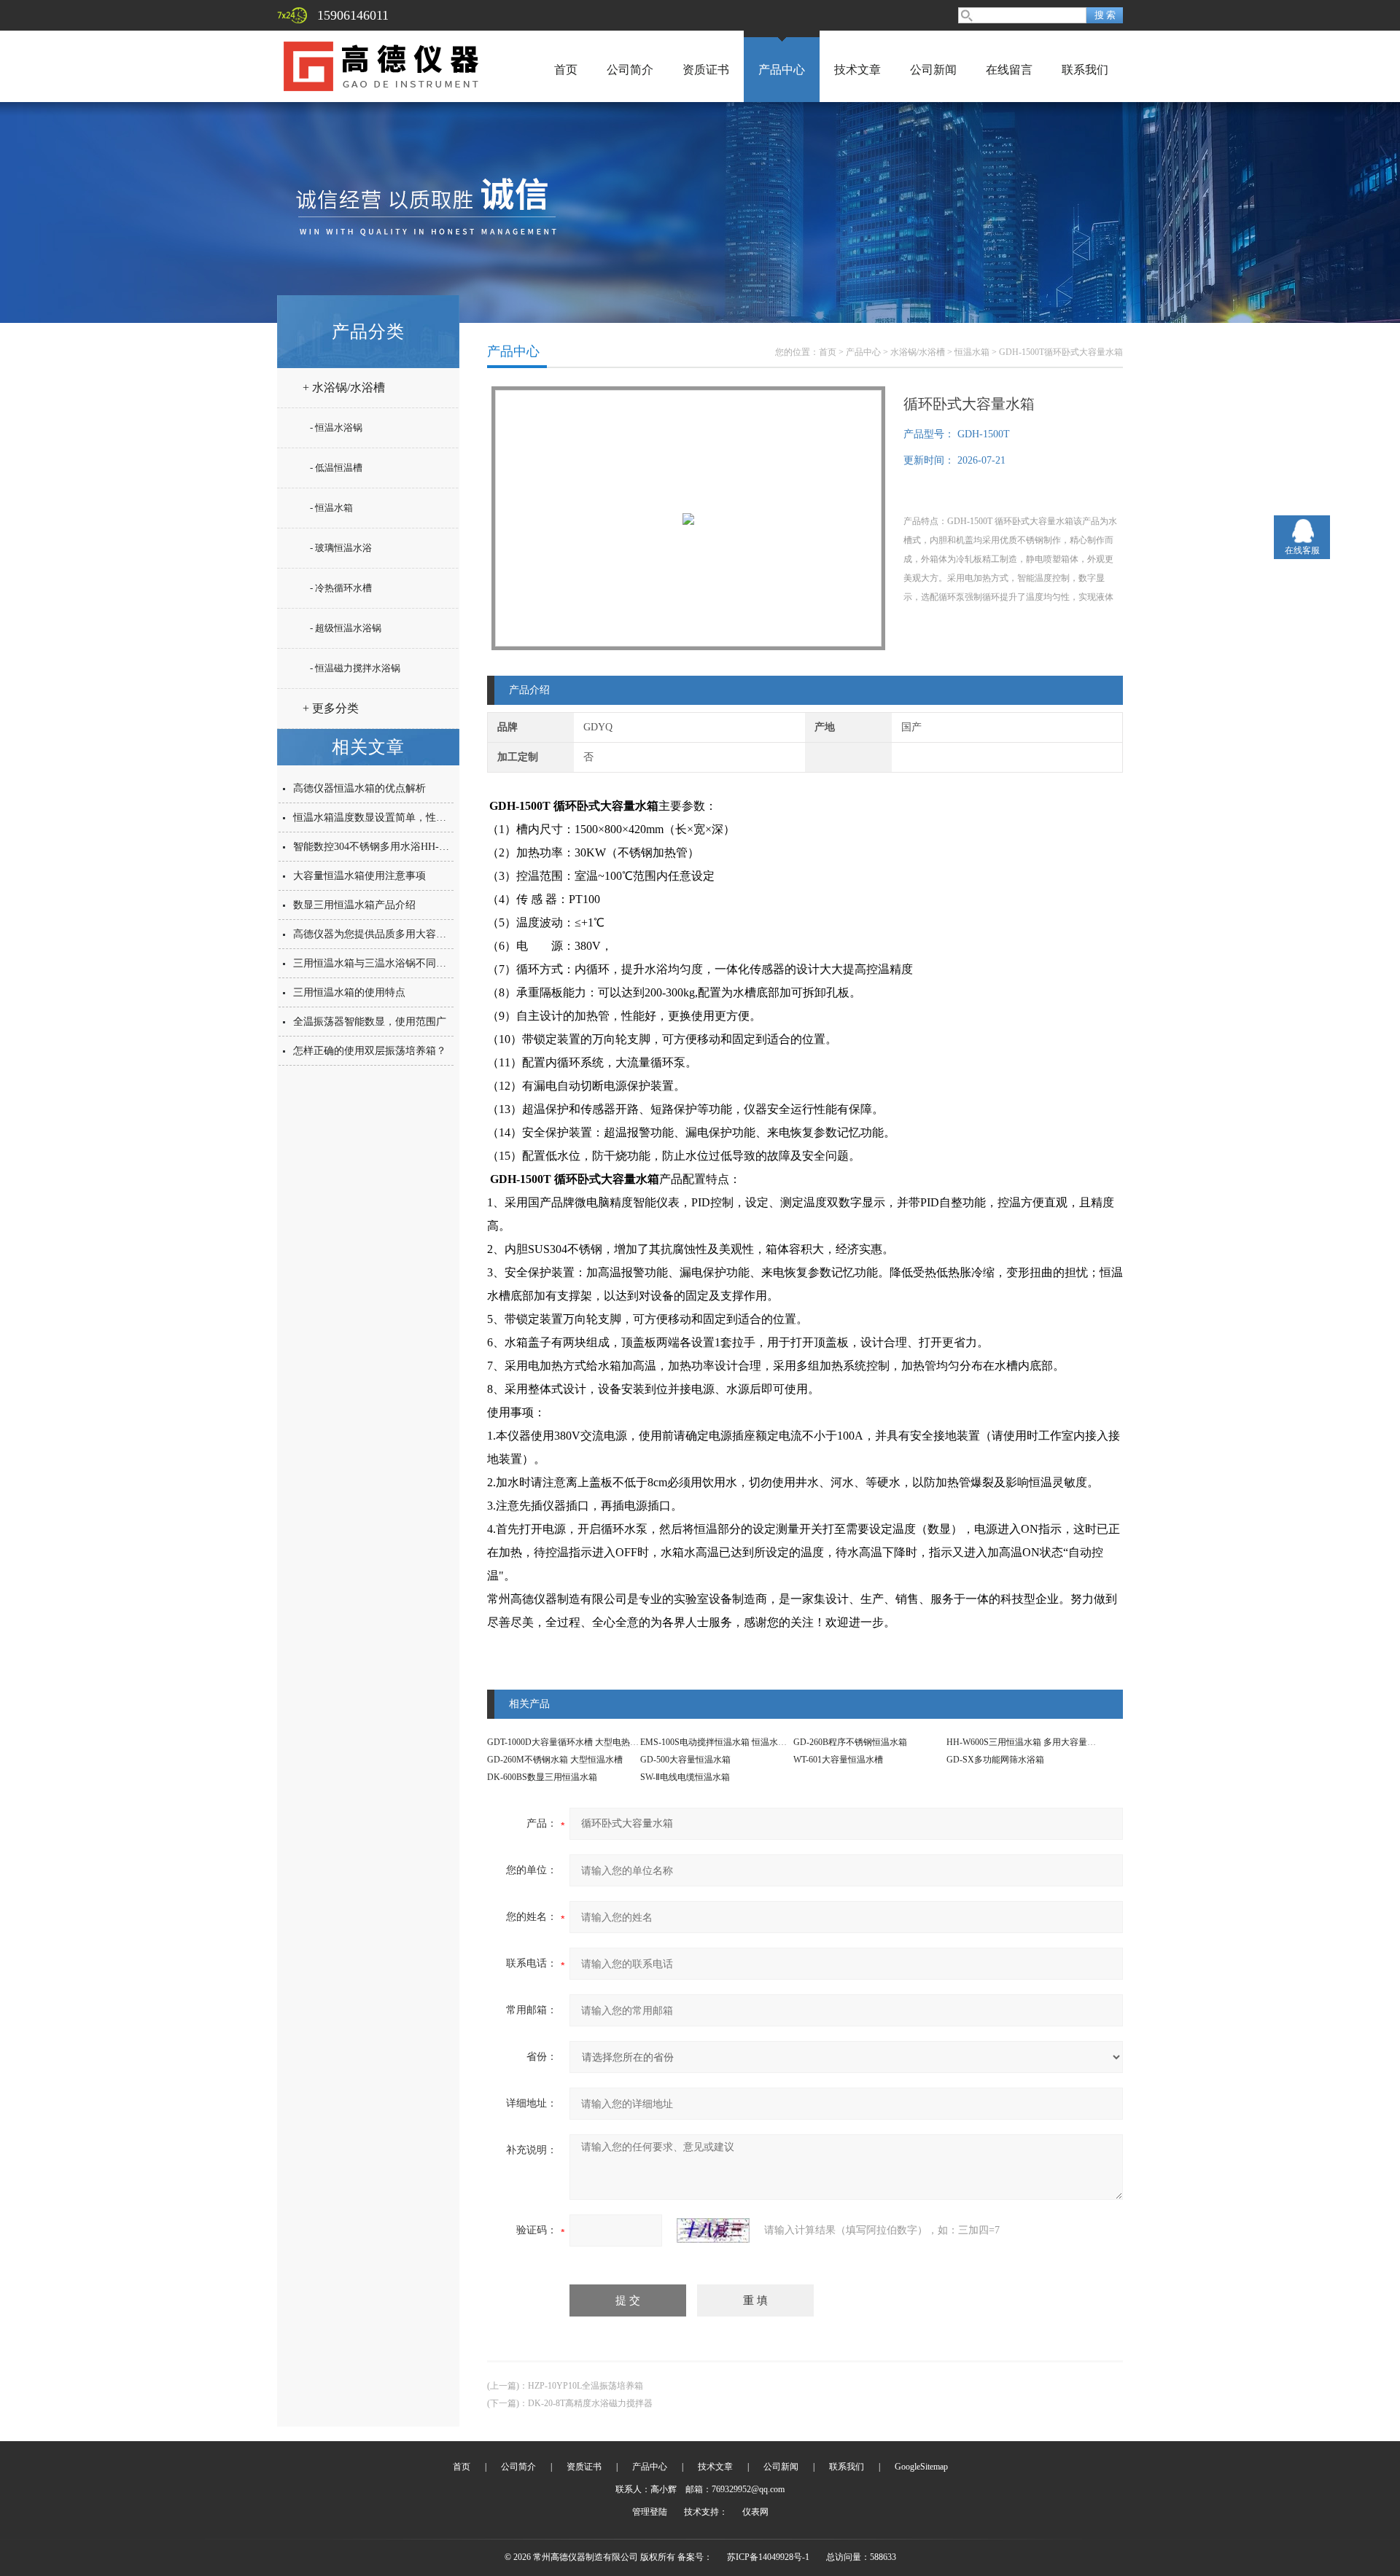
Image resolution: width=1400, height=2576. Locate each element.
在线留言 (1009, 70)
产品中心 (782, 70)
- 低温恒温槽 (336, 468)
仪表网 (755, 2512)
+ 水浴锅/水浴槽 (344, 387)
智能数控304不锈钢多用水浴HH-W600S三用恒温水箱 (412, 847)
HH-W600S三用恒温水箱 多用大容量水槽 (1026, 1742)
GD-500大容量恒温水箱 (685, 1760)
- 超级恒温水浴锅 (346, 628)
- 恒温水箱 (331, 508)
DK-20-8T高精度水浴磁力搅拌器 (590, 2403)
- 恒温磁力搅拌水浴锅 (355, 668)
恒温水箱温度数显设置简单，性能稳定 (380, 817)
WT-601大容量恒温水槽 (838, 1760)
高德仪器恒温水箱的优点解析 (359, 788)
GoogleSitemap (921, 2467)
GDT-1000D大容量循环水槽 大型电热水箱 (567, 1742)
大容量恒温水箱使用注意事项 (359, 876)
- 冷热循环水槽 (341, 588)
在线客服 (1302, 550)
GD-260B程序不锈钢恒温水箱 (850, 1742)
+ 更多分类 (331, 708)
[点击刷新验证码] (713, 2230)
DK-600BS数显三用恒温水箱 (542, 1777)
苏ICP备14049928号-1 (768, 2557)
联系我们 (1085, 70)
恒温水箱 (972, 352)
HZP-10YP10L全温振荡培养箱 (586, 2386)
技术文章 (857, 70)
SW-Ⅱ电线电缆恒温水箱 (685, 1777)
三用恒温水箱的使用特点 (349, 992)
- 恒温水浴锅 (336, 428)
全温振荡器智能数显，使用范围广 (370, 1022)
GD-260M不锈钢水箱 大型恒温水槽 (555, 1760)
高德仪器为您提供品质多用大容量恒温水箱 (390, 934)
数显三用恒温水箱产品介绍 (354, 905)
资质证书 (706, 70)
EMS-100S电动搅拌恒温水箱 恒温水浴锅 (718, 1742)
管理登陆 (650, 2512)
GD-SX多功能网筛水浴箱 (995, 1760)
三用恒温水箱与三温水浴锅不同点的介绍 (385, 963)
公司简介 (630, 70)
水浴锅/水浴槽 (918, 352)
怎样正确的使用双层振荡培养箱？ (370, 1051)
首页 (566, 70)
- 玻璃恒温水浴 (341, 548)
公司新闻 (933, 70)
